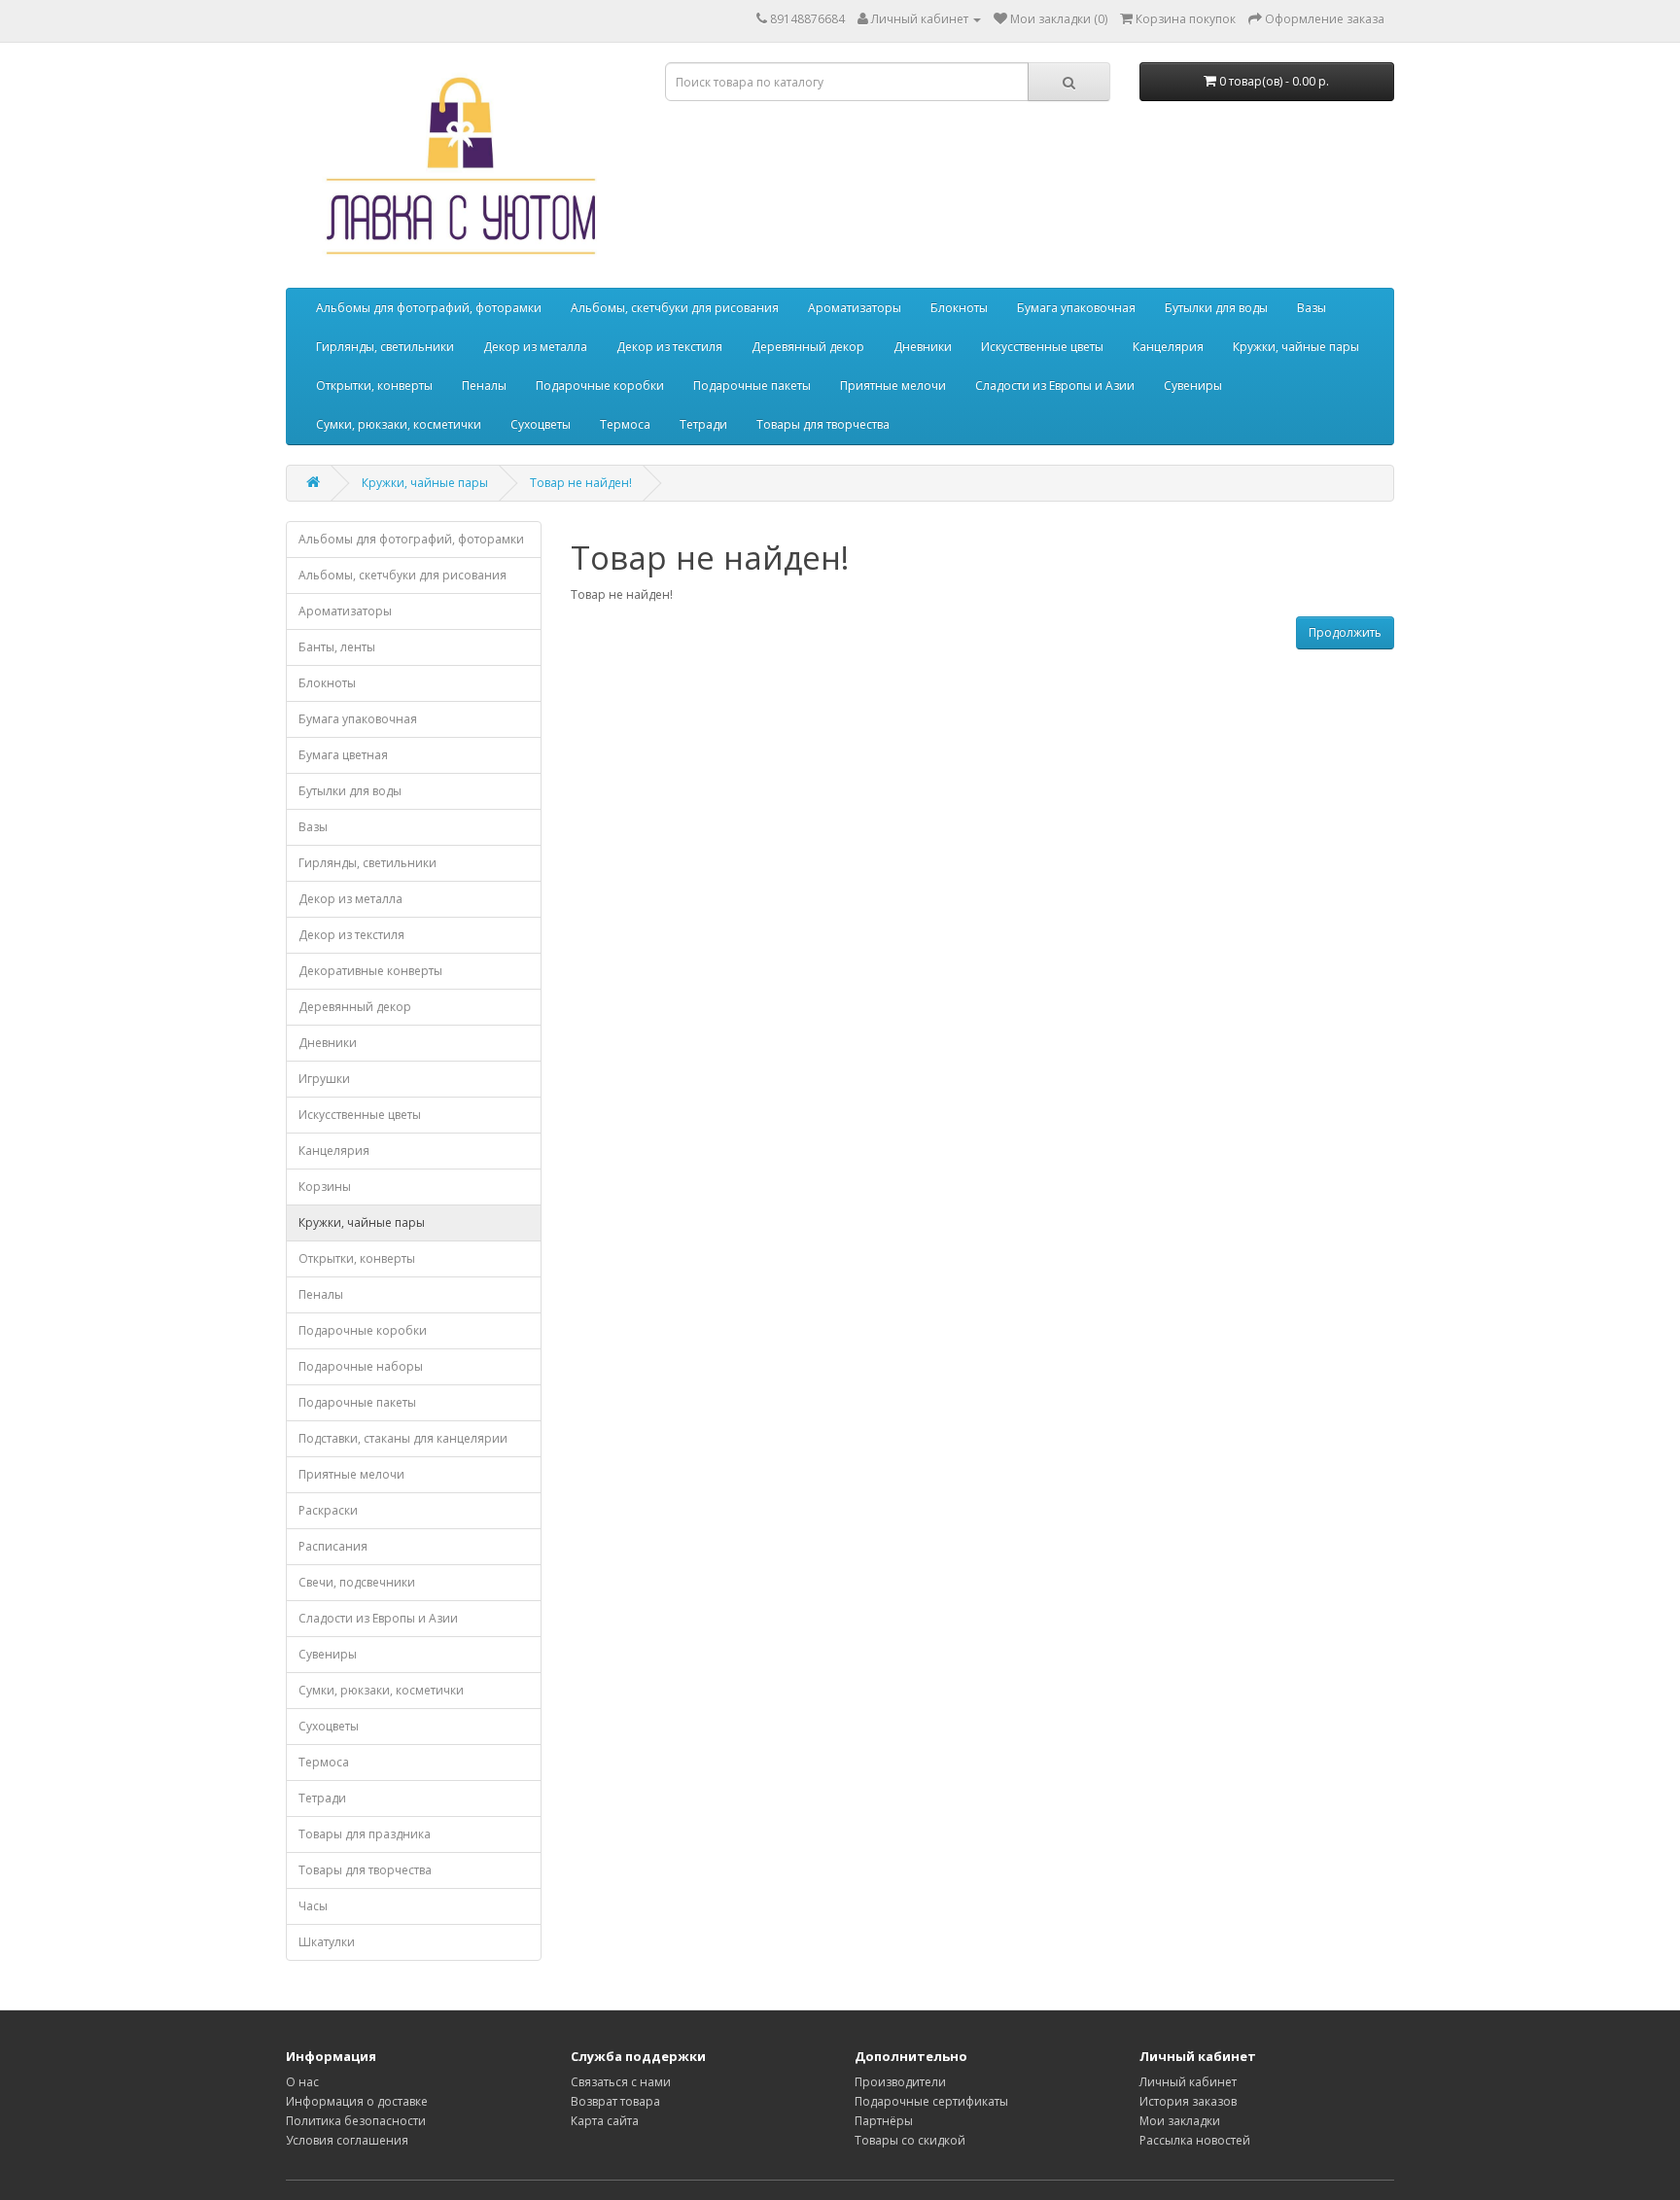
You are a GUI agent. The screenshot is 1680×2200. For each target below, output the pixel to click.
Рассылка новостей (1195, 2140)
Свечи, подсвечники (357, 1582)
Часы (313, 1906)
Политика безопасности (356, 2121)
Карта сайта (605, 2121)
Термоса (625, 424)
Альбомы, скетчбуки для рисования (675, 308)
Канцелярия (1168, 347)
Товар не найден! (581, 483)
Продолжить (1345, 632)
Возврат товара (615, 2101)
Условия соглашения (347, 2140)
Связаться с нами (621, 2082)
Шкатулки (327, 1942)
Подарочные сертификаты (931, 2101)
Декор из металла (535, 347)
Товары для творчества (823, 424)
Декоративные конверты (370, 971)
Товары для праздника (365, 1834)
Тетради (703, 424)
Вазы (1312, 308)
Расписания (333, 1546)
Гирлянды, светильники (385, 347)
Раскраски (328, 1510)
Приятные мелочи (893, 385)
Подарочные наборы (361, 1366)
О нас (302, 2082)
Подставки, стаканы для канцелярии (403, 1438)
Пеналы (484, 385)
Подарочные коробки (600, 385)
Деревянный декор (808, 347)
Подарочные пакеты (752, 385)
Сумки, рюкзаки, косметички (399, 424)
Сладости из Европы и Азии (1055, 385)
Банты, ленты (337, 647)
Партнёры (884, 2121)
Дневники (923, 347)
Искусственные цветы (1042, 347)
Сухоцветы (541, 424)
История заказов (1188, 2101)
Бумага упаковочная (1076, 308)
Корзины (325, 1187)
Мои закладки (1180, 2121)
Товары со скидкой (910, 2140)
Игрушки (324, 1079)
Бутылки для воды (1216, 308)
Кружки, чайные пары (1296, 347)
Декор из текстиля (669, 347)
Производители (900, 2082)
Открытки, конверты (374, 385)
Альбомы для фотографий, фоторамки (429, 308)
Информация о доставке (357, 2101)
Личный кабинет (1188, 2082)
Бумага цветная (343, 755)
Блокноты (959, 308)
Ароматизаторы (855, 308)
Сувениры (1193, 385)
